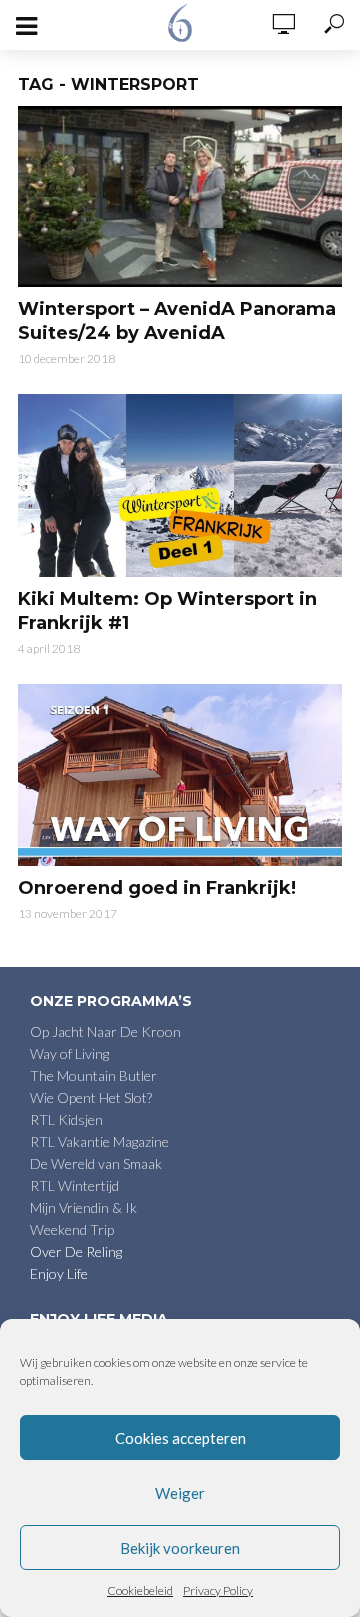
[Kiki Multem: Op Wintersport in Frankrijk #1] (180, 485)
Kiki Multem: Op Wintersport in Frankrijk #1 (167, 611)
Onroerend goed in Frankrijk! (157, 888)
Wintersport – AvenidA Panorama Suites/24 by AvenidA (177, 321)
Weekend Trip (72, 1229)
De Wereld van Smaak (96, 1163)
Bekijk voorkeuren (180, 1548)
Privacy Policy (218, 1590)
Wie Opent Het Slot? (91, 1097)
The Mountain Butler (93, 1075)
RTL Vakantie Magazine (99, 1141)
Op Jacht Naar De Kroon (105, 1031)
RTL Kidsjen (66, 1119)
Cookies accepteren (180, 1438)
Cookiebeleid (140, 1590)
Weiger (180, 1493)
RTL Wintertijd (74, 1185)
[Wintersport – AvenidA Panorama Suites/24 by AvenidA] (180, 196)
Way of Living (69, 1053)
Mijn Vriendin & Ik (83, 1207)
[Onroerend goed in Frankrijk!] (180, 775)
